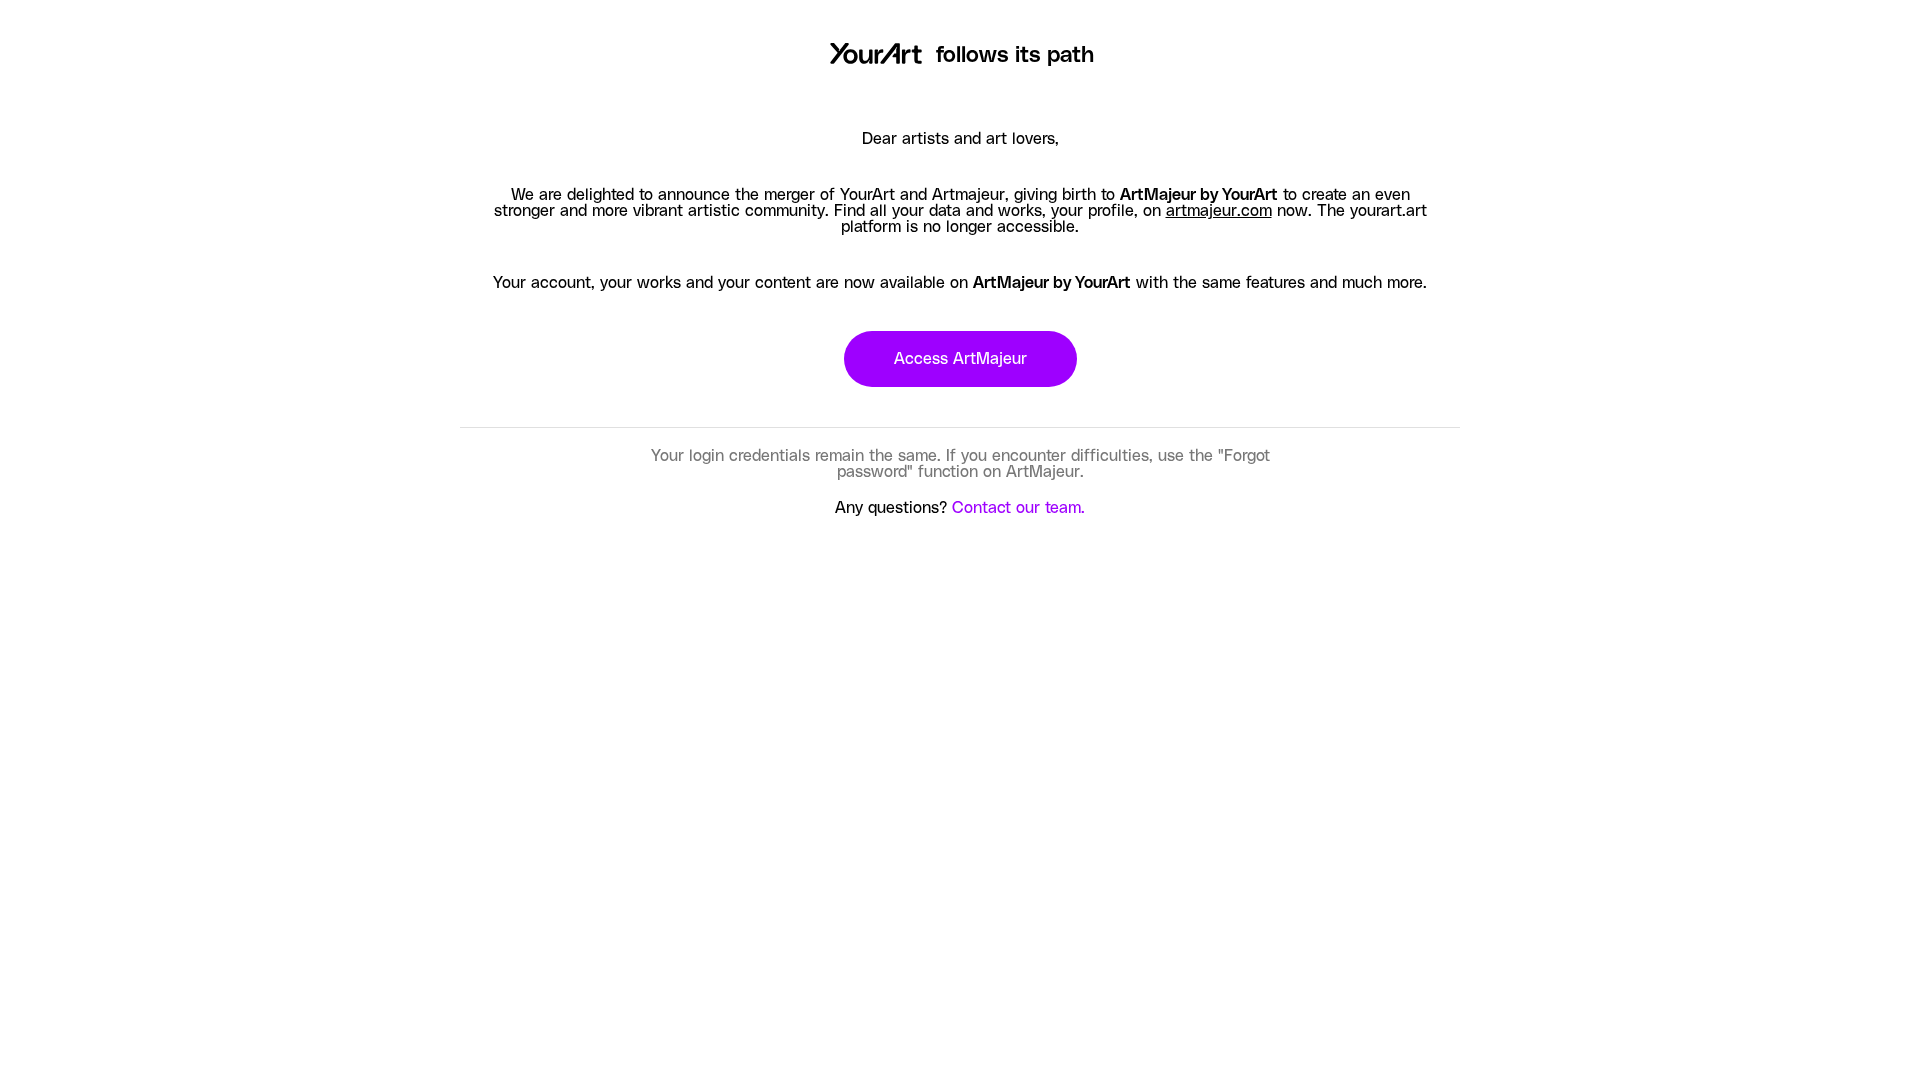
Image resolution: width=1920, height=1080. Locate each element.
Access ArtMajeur (960, 359)
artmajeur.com (1219, 211)
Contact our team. (1018, 508)
